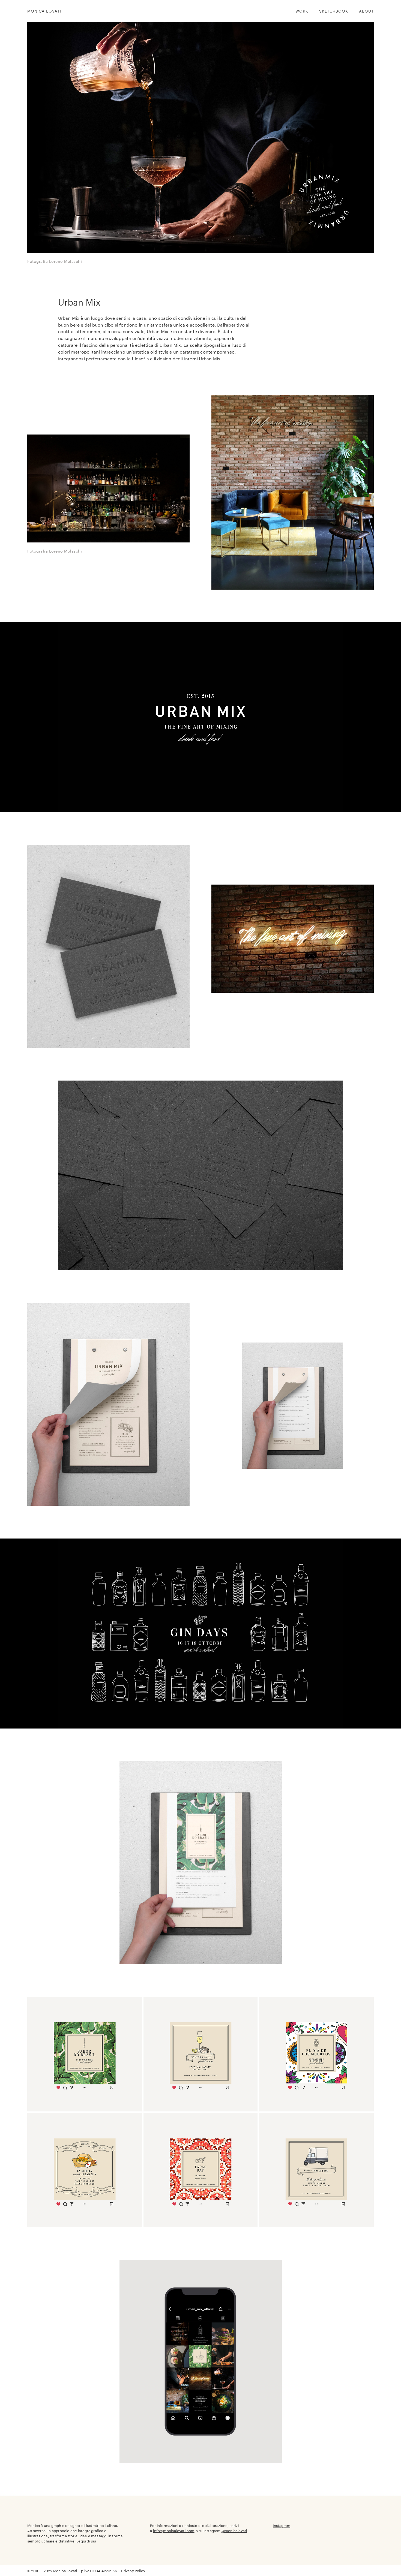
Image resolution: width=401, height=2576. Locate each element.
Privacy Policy (133, 2571)
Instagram (282, 2525)
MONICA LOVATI (44, 11)
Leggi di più (86, 2541)
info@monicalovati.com (174, 2530)
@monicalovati (234, 2530)
